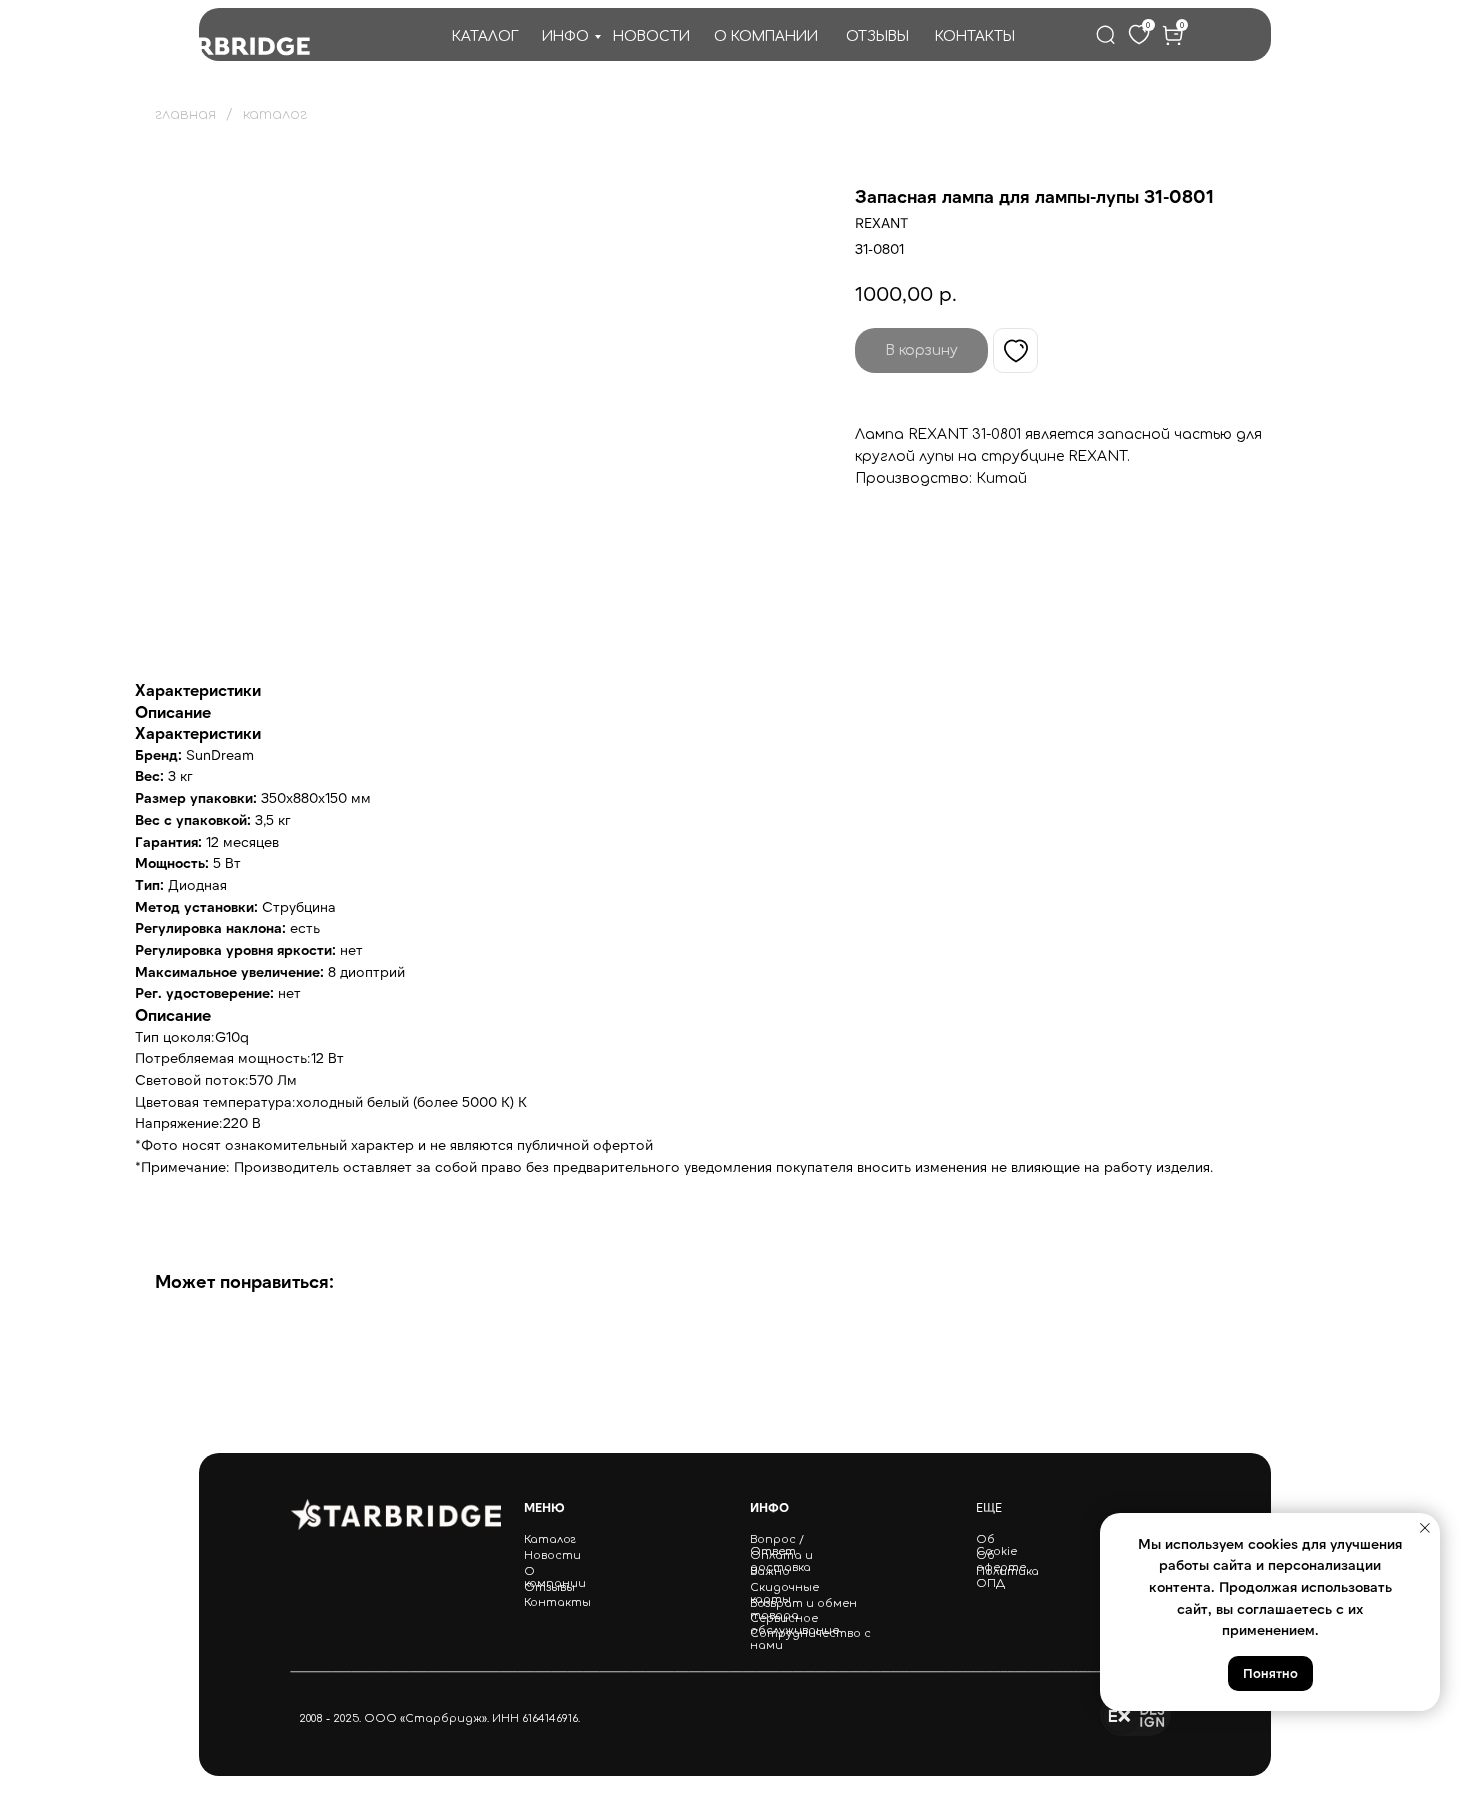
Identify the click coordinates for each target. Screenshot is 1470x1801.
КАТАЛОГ (485, 36)
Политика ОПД (1007, 1578)
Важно (770, 1572)
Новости (552, 1556)
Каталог (550, 1540)
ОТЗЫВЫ (877, 36)
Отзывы (549, 1588)
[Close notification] (1425, 1528)
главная (185, 114)
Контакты (557, 1603)
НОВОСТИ (651, 36)
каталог (275, 114)
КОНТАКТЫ (975, 36)
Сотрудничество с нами (810, 1640)
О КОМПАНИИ (766, 36)
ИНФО (565, 36)
